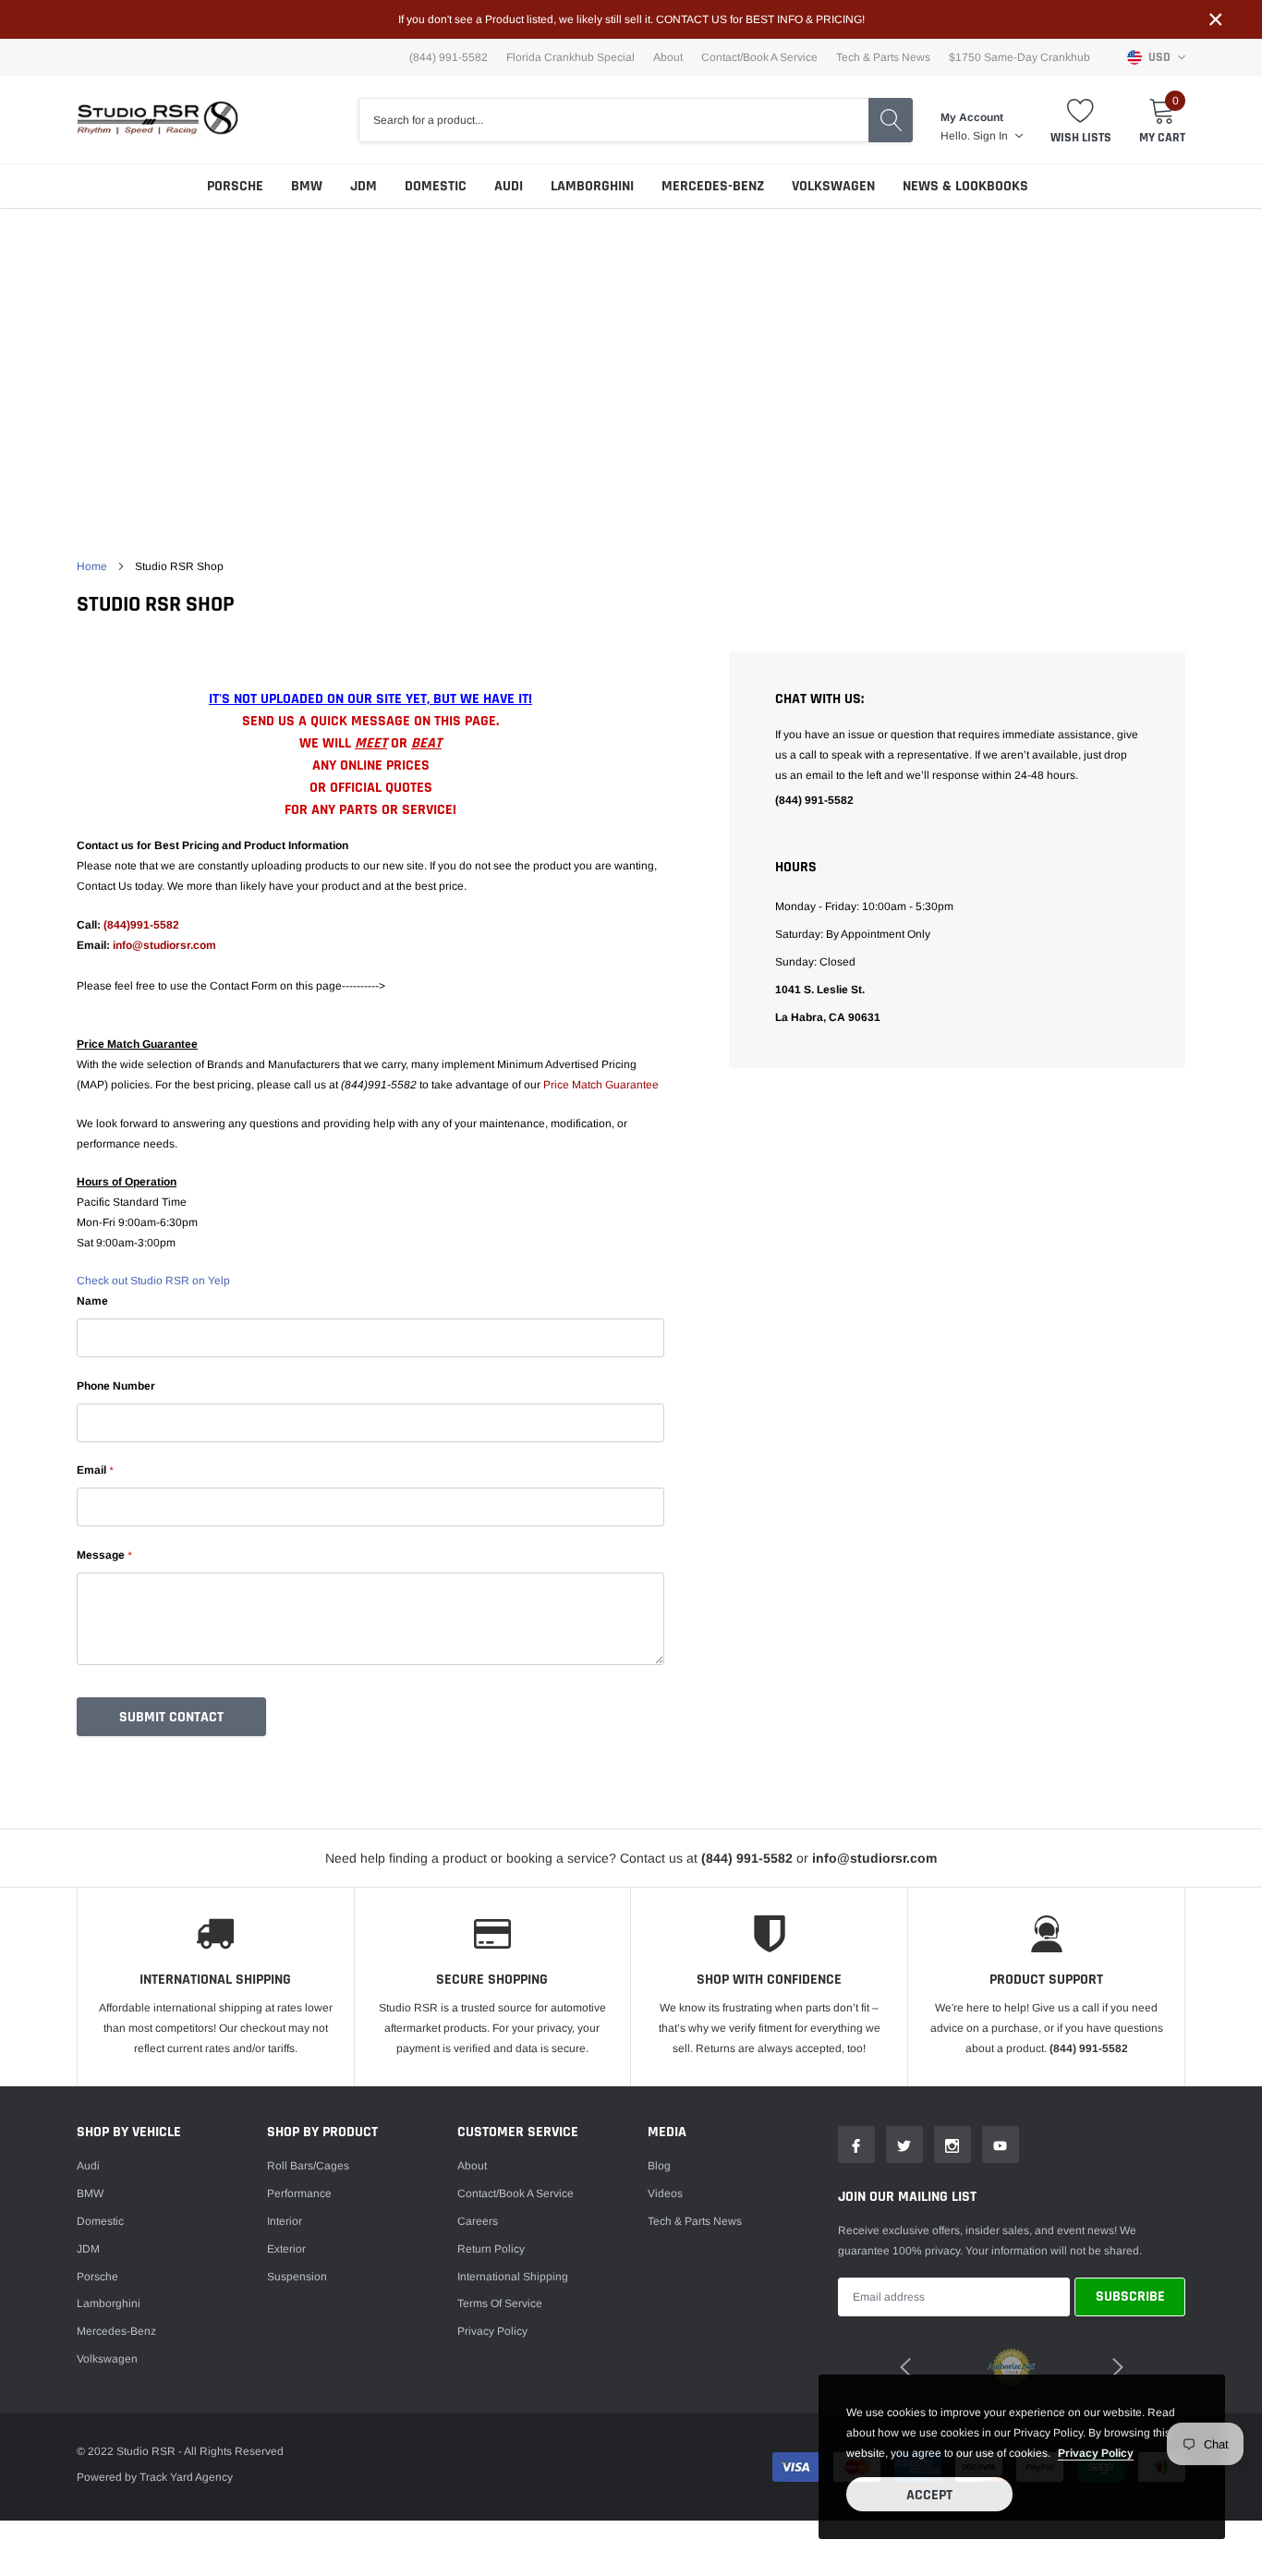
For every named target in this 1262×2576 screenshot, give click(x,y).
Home (92, 566)
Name (92, 1301)
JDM (364, 186)
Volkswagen (833, 186)
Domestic (436, 186)
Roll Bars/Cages (308, 2166)
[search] (891, 120)
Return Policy (491, 2249)
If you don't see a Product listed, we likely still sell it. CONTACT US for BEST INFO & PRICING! (631, 19)
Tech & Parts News (883, 57)
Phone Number (116, 1386)
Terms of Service (500, 2303)
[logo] (158, 120)
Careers (478, 2221)
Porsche (235, 186)
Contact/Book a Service (759, 57)
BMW (307, 186)
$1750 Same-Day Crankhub (1019, 57)
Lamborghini (592, 186)
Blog (659, 2166)
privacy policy (1096, 2453)
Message (104, 1555)
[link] (856, 2145)
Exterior (286, 2249)
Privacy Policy (492, 2331)
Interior (285, 2221)
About (668, 57)
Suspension (297, 2277)
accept (929, 2495)
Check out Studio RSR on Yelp (153, 1281)
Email (95, 1470)
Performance (299, 2193)
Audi (509, 186)
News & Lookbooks (965, 186)
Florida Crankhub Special (570, 57)
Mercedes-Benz (713, 186)
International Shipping (513, 2277)
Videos (665, 2193)
